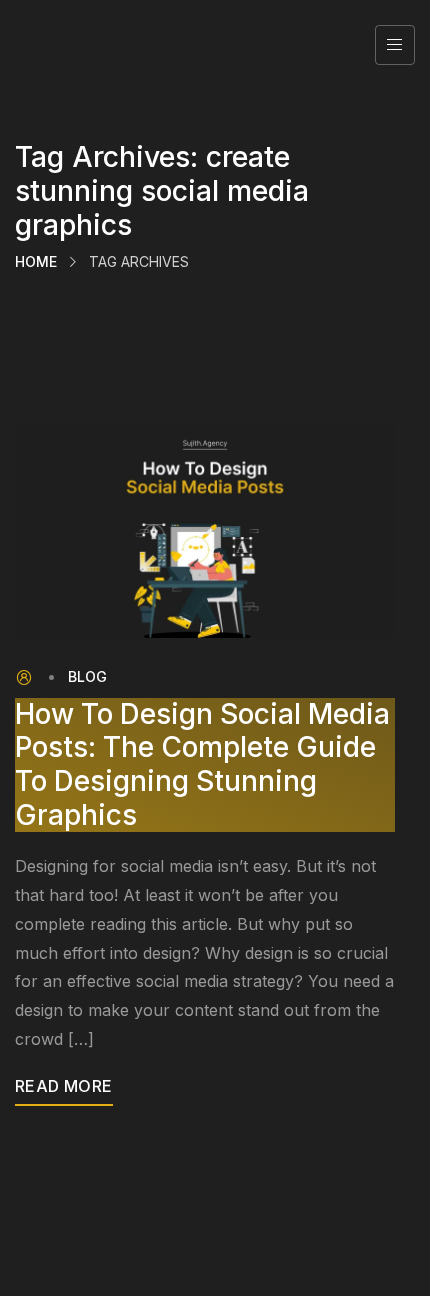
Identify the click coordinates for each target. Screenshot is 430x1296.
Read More (64, 1086)
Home (36, 261)
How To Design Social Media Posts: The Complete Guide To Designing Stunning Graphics (202, 765)
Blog (87, 677)
